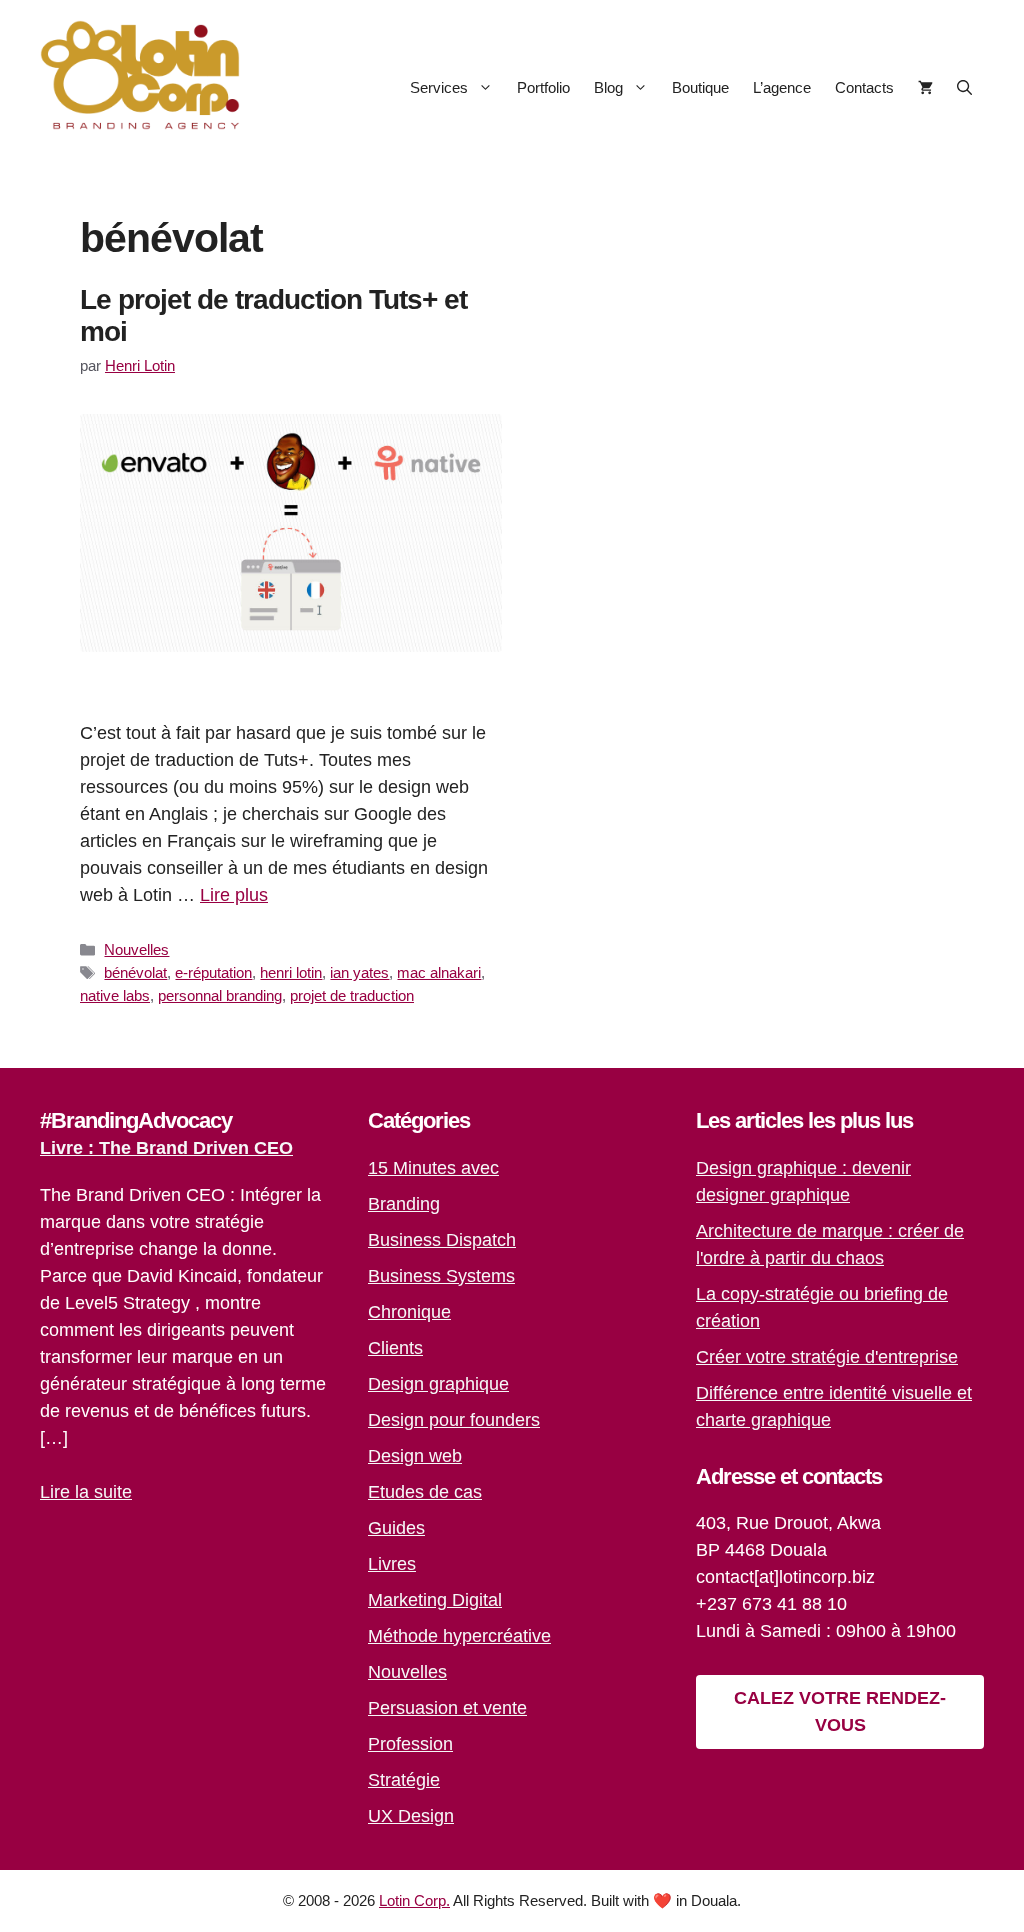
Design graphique (438, 1384)
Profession (410, 1744)
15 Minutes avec (433, 1168)
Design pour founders (454, 1420)
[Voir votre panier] (925, 87)
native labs (115, 995)
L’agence (782, 87)
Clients (395, 1348)
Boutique (700, 87)
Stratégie (404, 1780)
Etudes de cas (425, 1492)
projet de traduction (352, 995)
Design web (415, 1456)
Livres (392, 1564)
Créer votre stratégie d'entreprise (827, 1357)
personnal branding (220, 995)
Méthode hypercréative (459, 1636)
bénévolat (135, 972)
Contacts (864, 87)
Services (439, 87)
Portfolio (543, 87)
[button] (964, 87)
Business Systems (441, 1276)
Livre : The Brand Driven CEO (166, 1148)
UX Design (411, 1816)
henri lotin (291, 972)
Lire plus (234, 895)
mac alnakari (439, 972)
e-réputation (213, 972)
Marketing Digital (435, 1600)
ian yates (359, 972)
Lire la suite (86, 1492)
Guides (396, 1528)
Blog (608, 87)
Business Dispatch (442, 1240)
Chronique (409, 1312)
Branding (404, 1204)
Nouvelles (136, 949)
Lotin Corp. (414, 1900)
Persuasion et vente (447, 1708)
